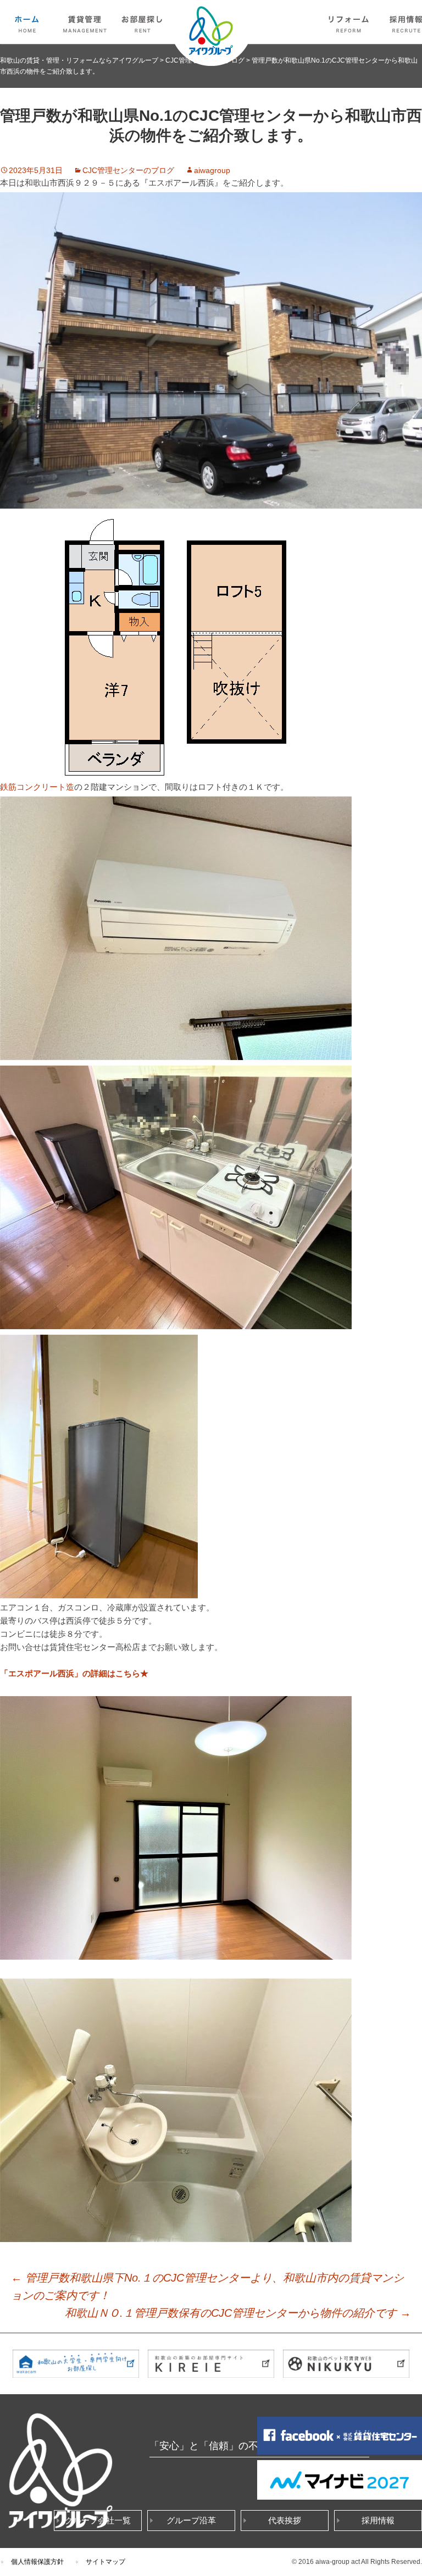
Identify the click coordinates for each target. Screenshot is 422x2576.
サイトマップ (105, 2562)
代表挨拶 (285, 2520)
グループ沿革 (191, 2520)
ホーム (27, 22)
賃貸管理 (85, 22)
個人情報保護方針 (37, 2562)
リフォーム (349, 22)
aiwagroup (212, 170)
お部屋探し (143, 22)
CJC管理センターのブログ (128, 170)
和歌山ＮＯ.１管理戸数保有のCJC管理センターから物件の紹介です (238, 2313)
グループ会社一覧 (98, 2520)
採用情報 (378, 2520)
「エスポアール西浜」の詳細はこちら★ (74, 1673)
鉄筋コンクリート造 (37, 787)
